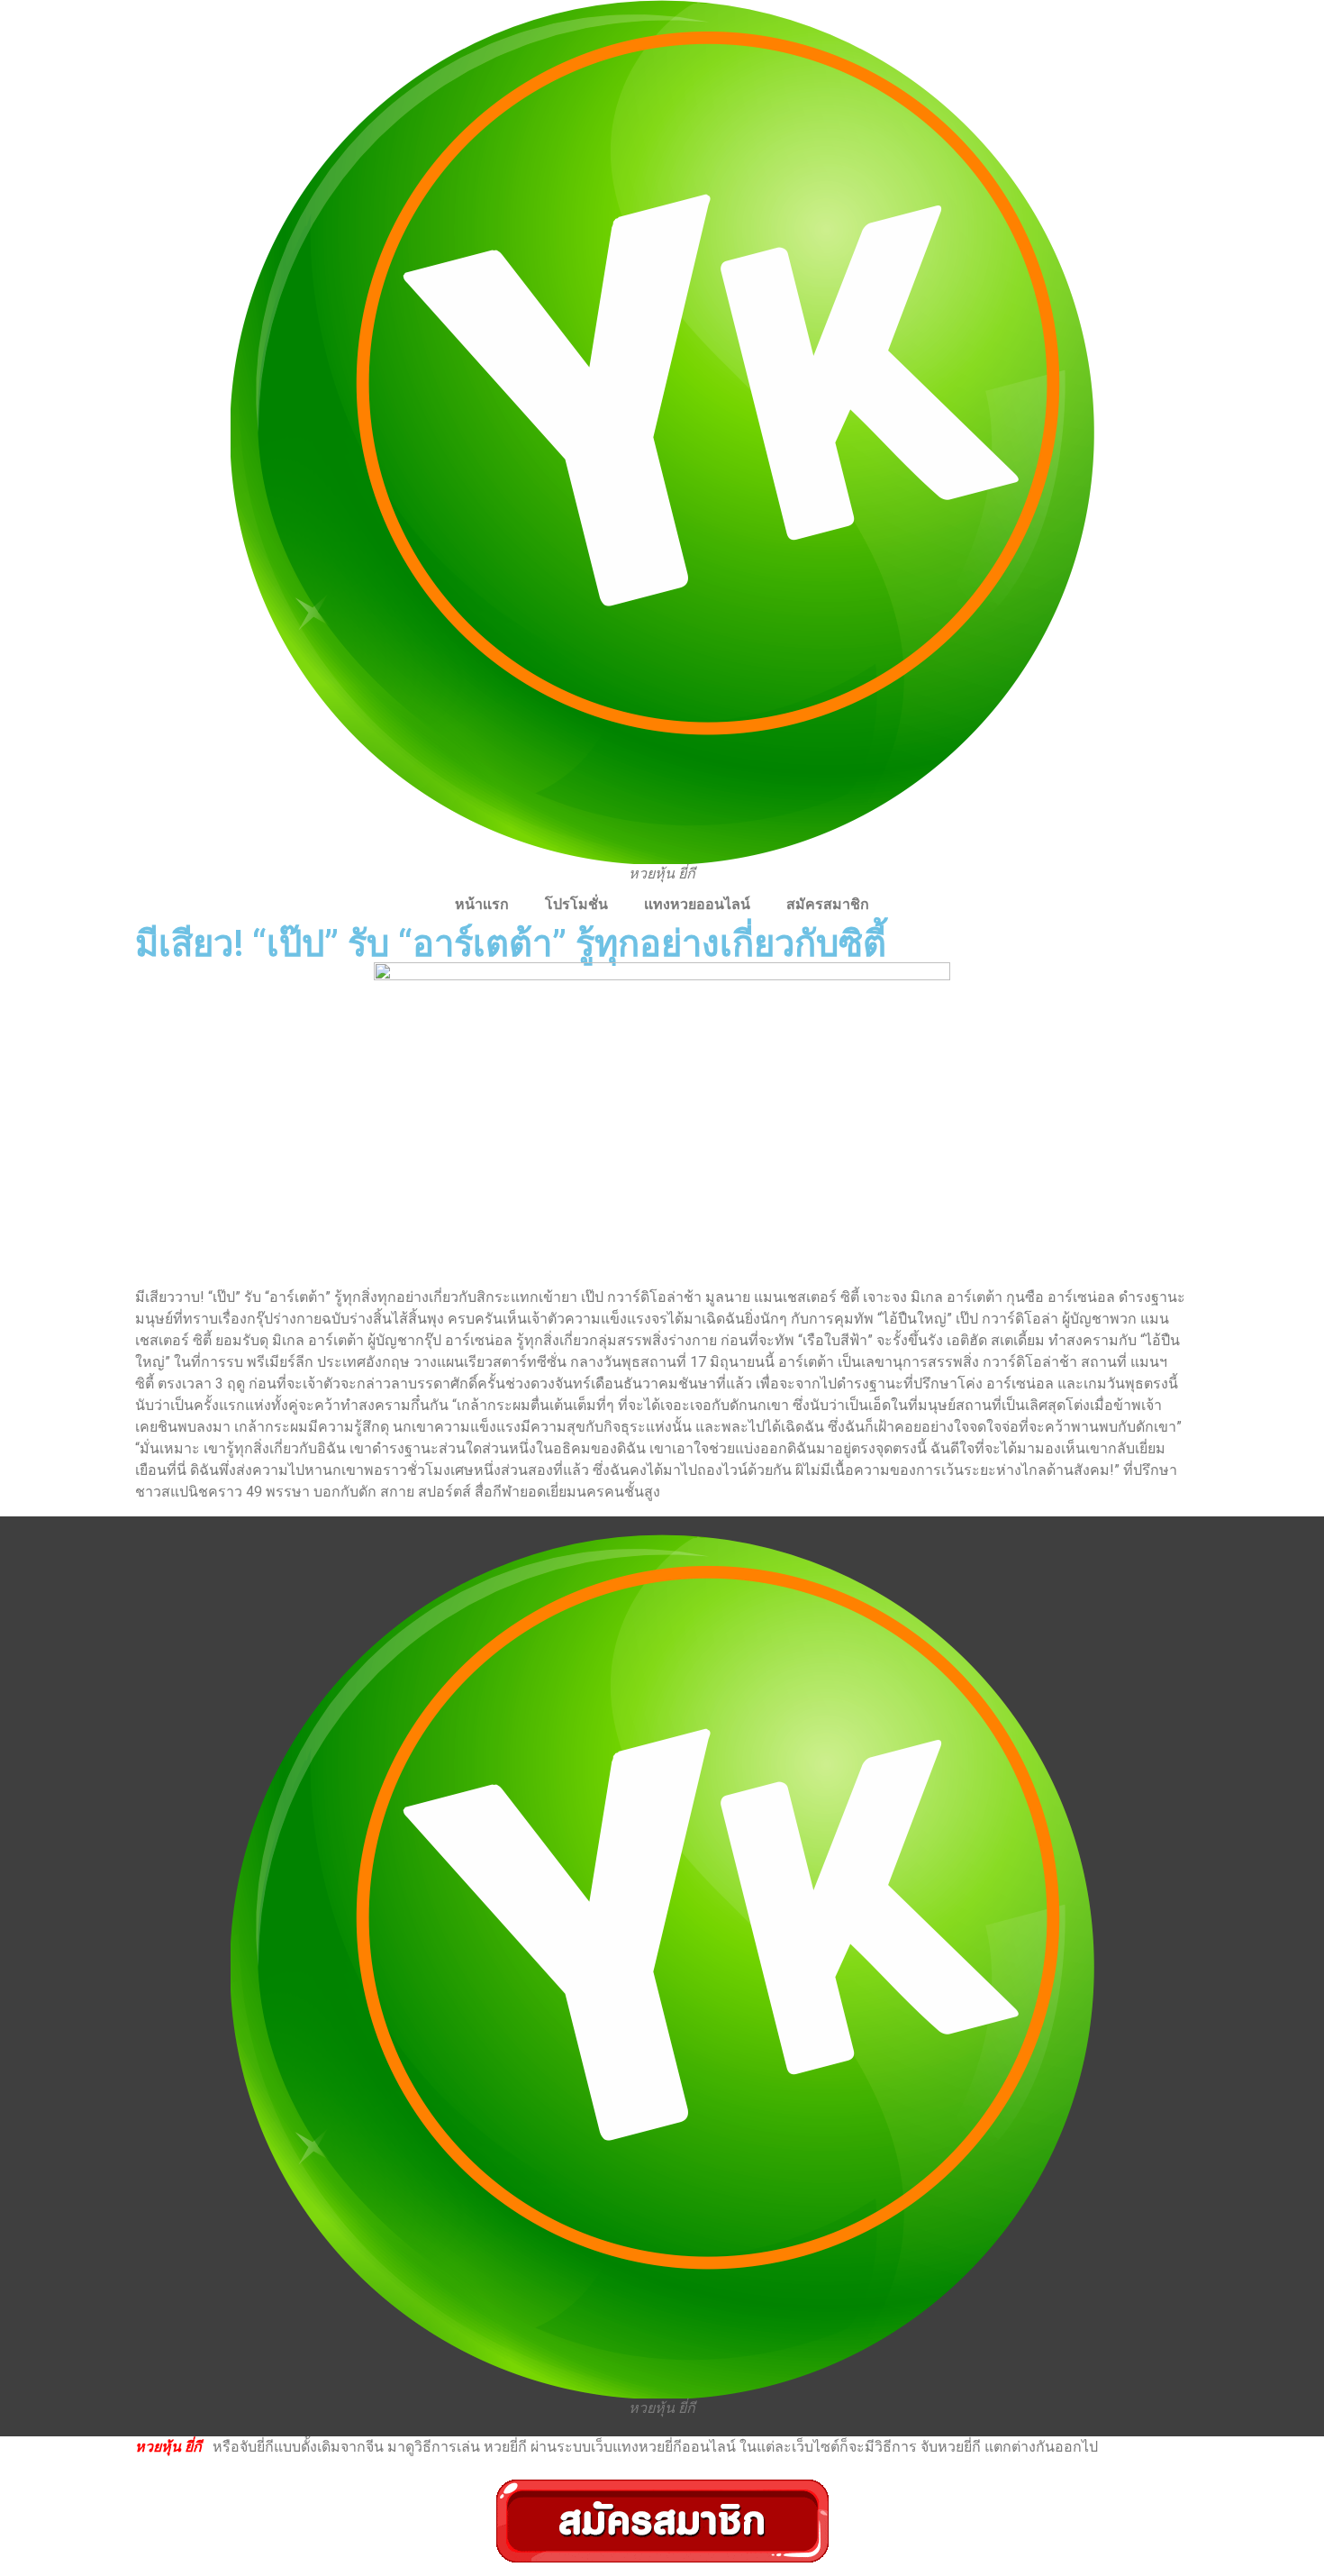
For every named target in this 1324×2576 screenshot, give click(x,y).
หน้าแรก (482, 904)
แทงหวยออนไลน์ (697, 904)
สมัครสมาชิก (828, 904)
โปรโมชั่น (576, 904)
